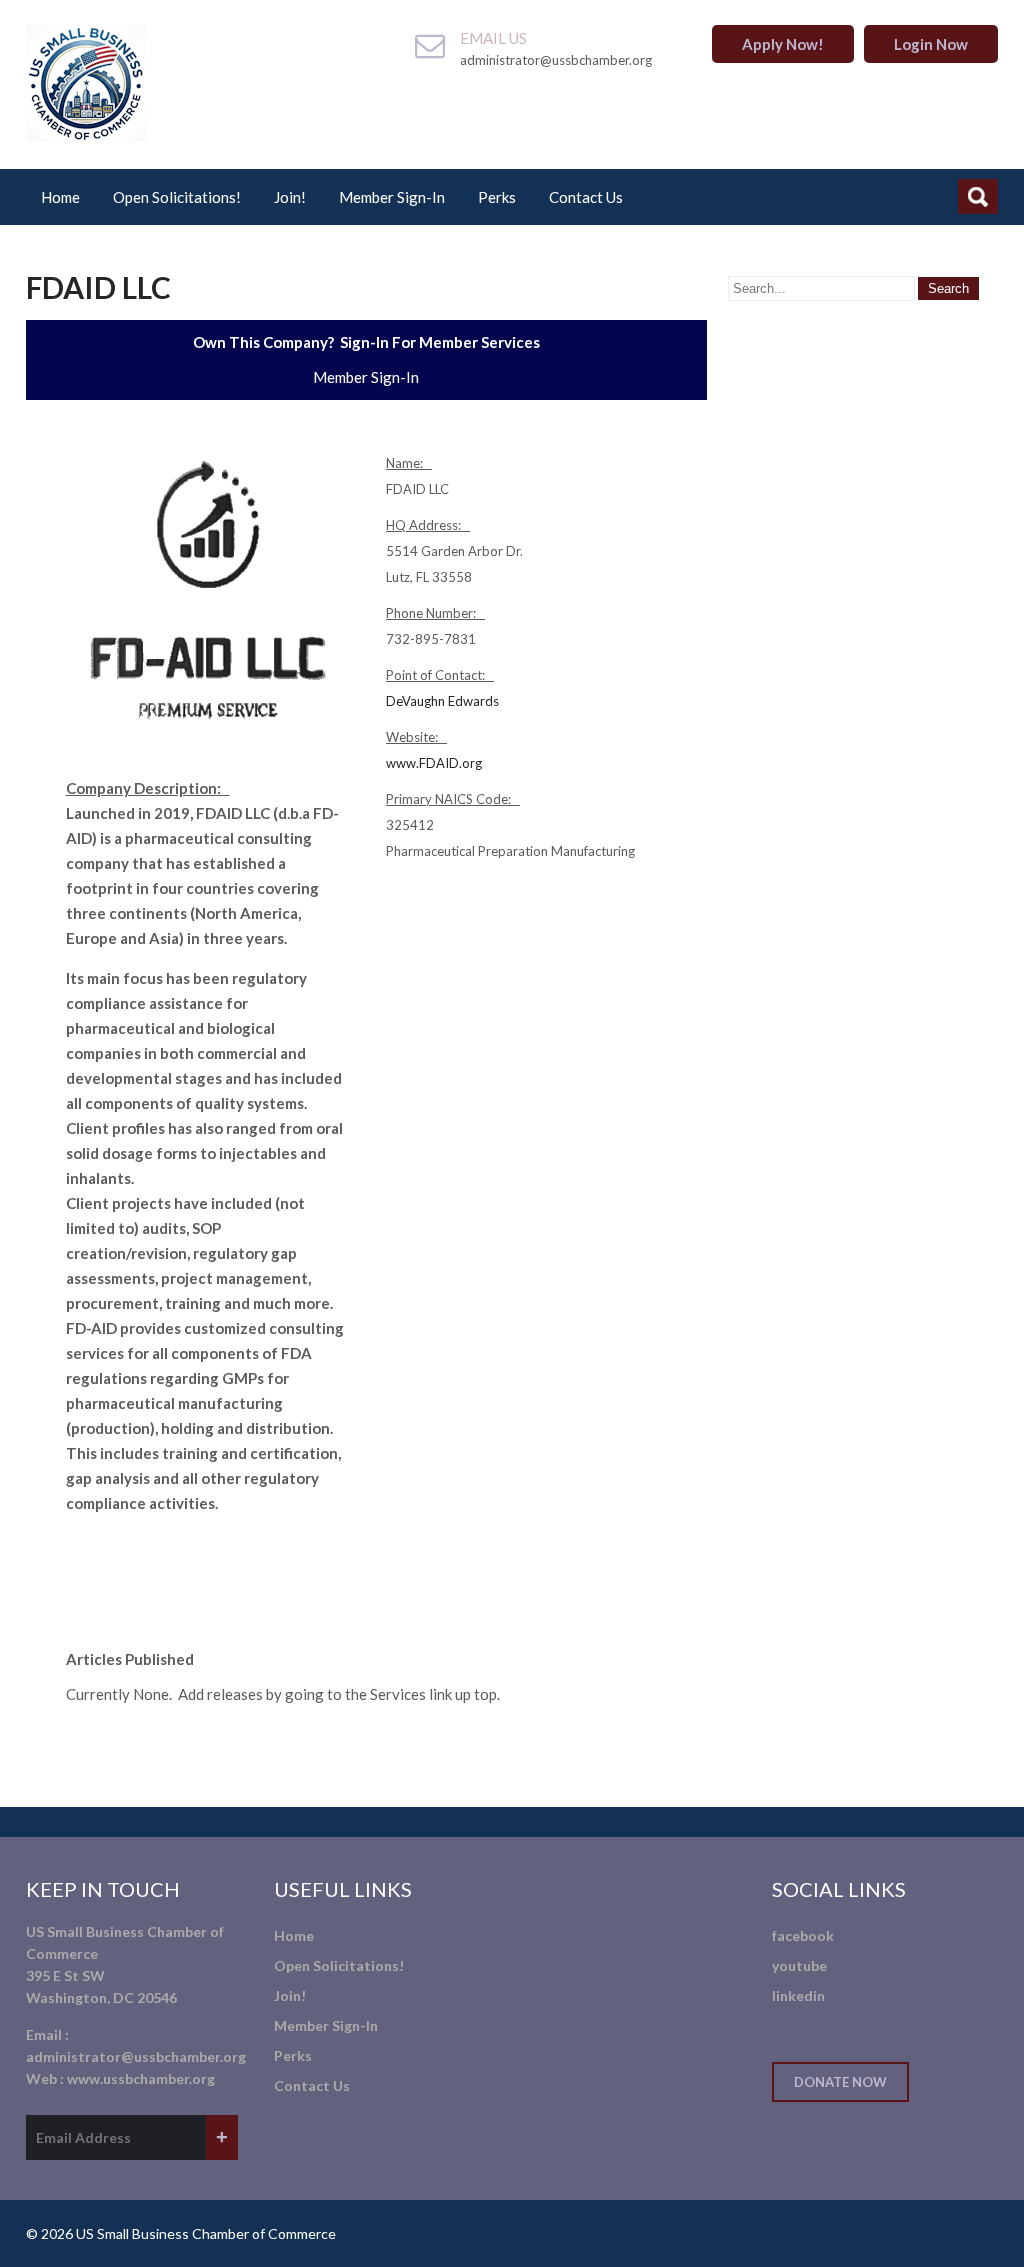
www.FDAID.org (434, 763)
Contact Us (586, 197)
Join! (290, 197)
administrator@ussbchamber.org (136, 2056)
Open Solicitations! (177, 197)
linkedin (798, 1995)
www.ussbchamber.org (141, 2078)
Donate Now (840, 2082)
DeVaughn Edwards (442, 701)
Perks (497, 197)
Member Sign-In (392, 197)
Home (60, 197)
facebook (803, 1935)
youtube (799, 1965)
